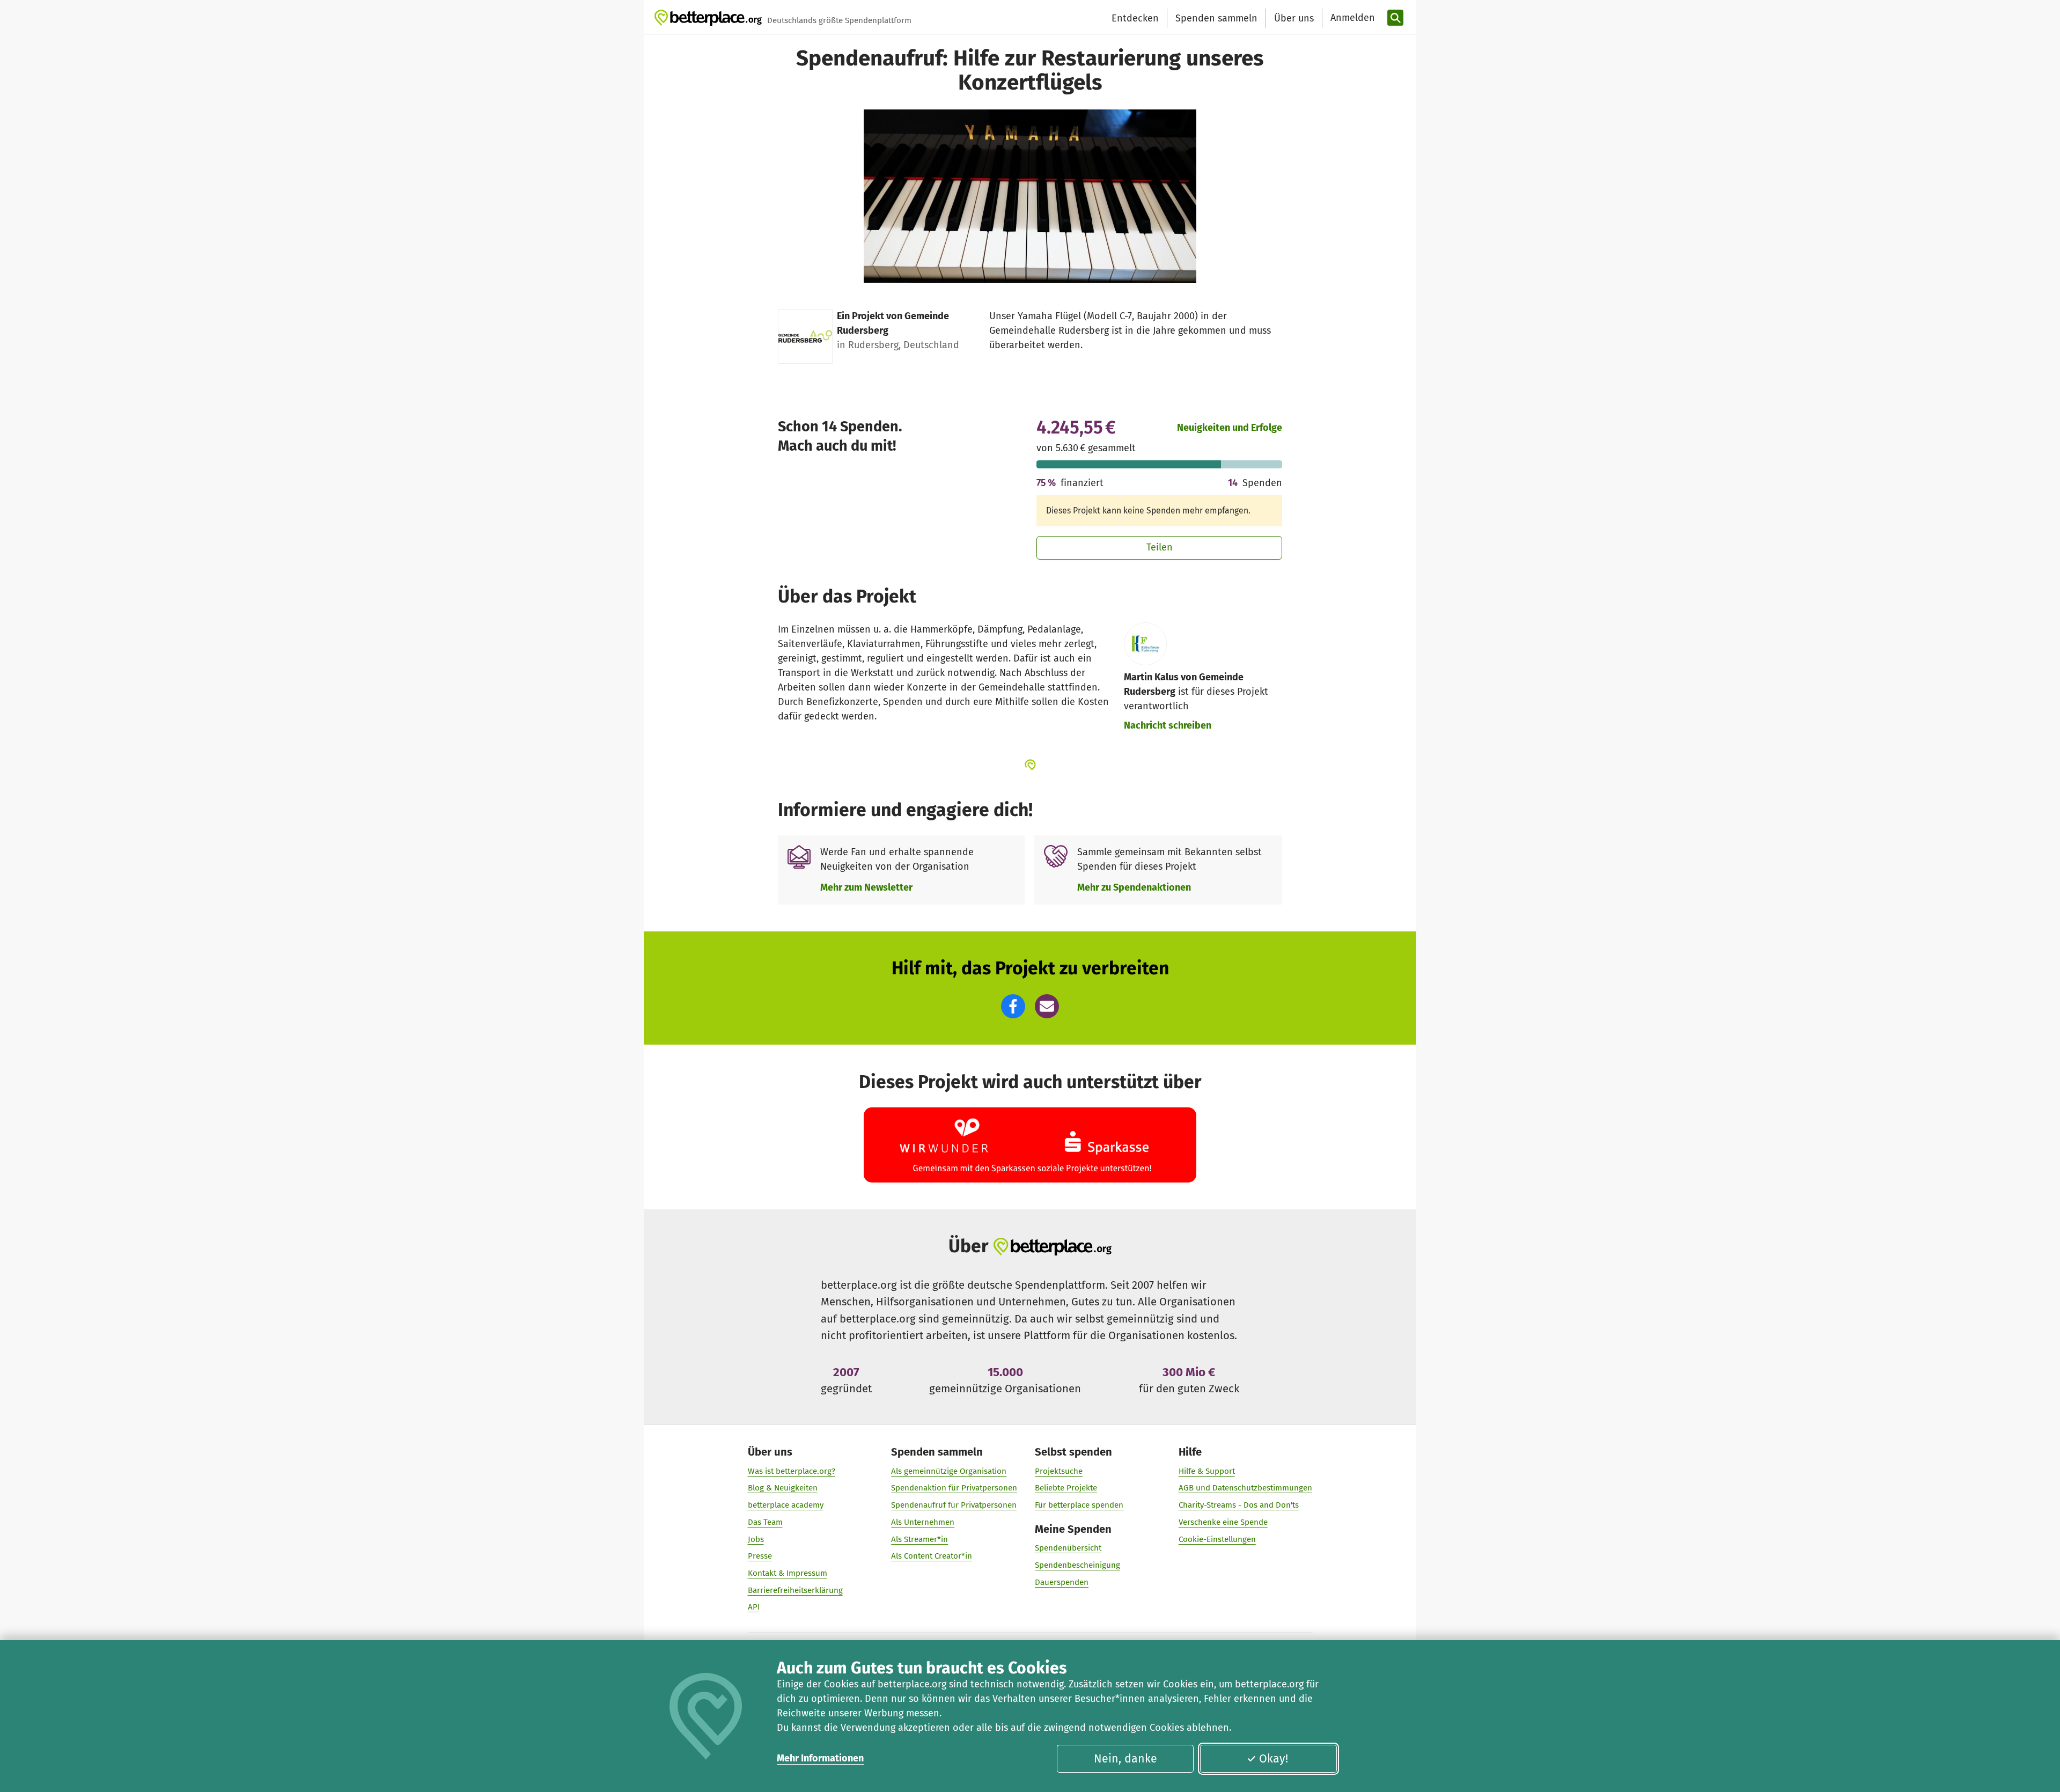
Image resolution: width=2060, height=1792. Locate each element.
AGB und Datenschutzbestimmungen (1245, 1488)
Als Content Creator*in (932, 1556)
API (754, 1607)
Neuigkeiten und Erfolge (1230, 428)
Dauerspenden (1062, 1582)
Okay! (1274, 1759)
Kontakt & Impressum (788, 1573)
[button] (1013, 1006)
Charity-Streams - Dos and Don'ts (1239, 1505)
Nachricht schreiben (1168, 725)
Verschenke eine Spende (1223, 1522)
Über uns (1294, 18)
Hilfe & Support (1207, 1471)
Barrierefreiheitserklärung (795, 1590)
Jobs (756, 1539)
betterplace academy (786, 1505)
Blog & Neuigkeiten (783, 1488)
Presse (760, 1556)
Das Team (765, 1522)
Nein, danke (1125, 1759)
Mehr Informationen (820, 1758)
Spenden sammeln (1216, 18)
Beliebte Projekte (1066, 1488)
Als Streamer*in (919, 1539)
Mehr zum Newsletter (866, 887)
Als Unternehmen (923, 1522)
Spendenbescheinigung (1077, 1565)
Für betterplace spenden (1079, 1505)
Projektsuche (1059, 1471)
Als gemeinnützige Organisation (949, 1471)
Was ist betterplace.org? (792, 1471)
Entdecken (1135, 18)
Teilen (1160, 547)
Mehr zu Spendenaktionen (1134, 887)
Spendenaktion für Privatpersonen (954, 1488)
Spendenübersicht (1068, 1548)
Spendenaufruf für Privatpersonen (954, 1505)
